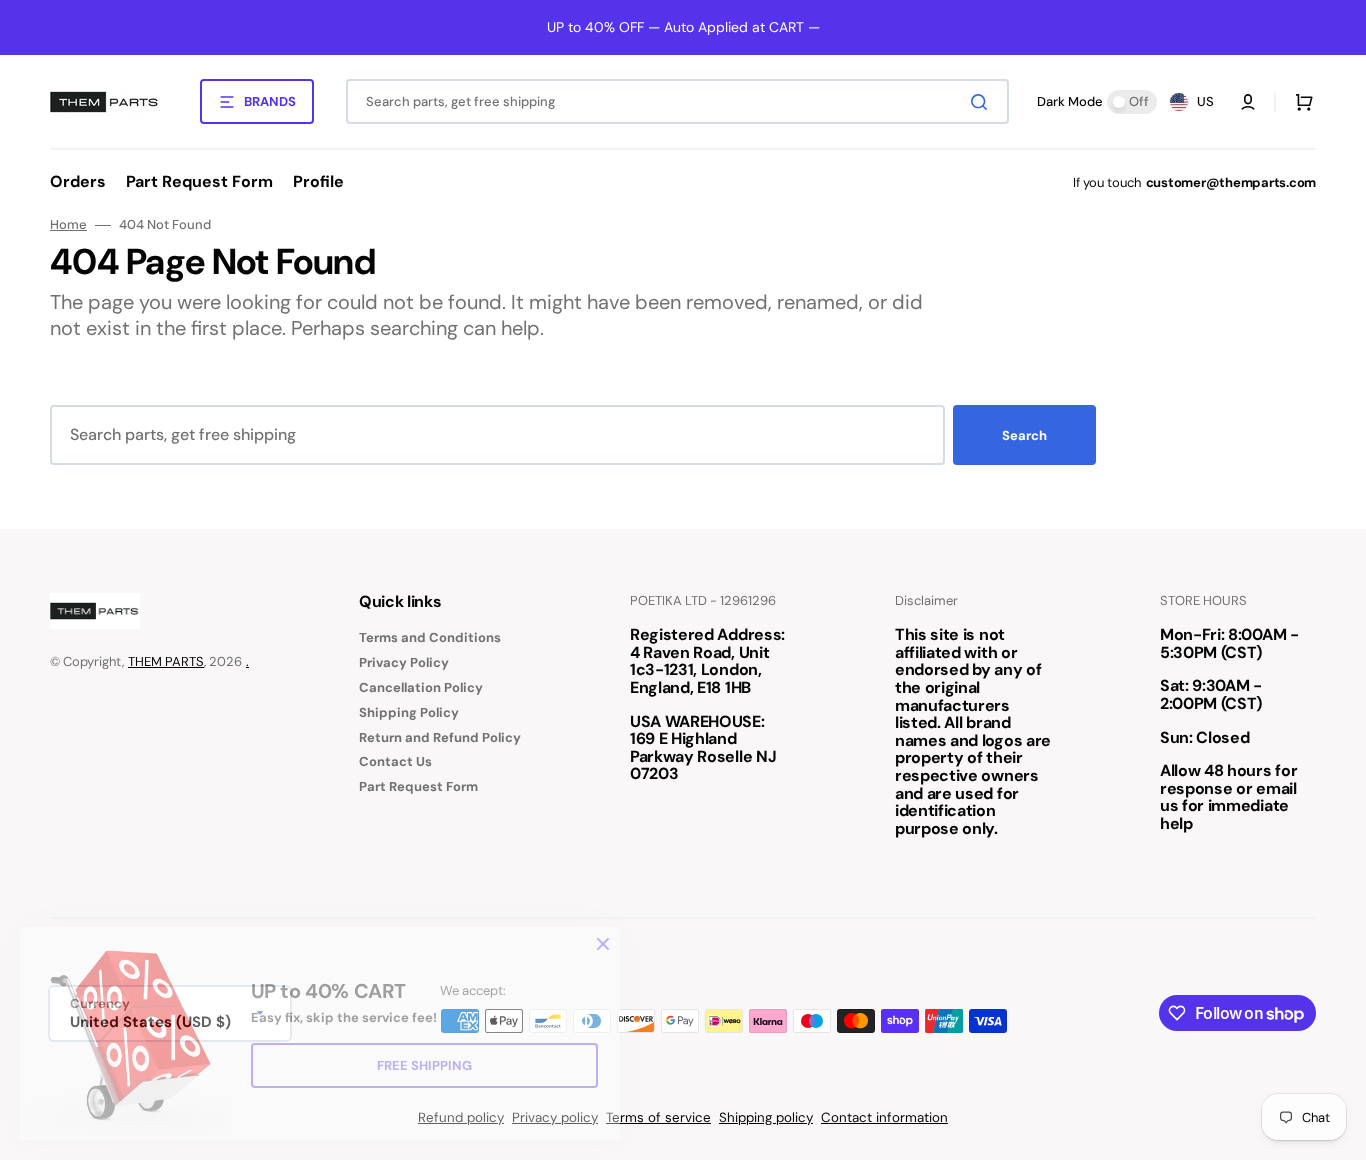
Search (1024, 435)
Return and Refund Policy (440, 737)
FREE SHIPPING (424, 1065)
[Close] (603, 944)
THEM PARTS (166, 661)
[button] (1248, 102)
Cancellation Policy (421, 687)
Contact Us (395, 761)
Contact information (884, 1117)
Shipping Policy (409, 712)
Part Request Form (418, 786)
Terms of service (658, 1117)
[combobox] (677, 101)
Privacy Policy (404, 662)
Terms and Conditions (430, 638)
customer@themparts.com (1231, 182)
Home (68, 225)
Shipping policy (766, 1117)
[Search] (983, 102)
